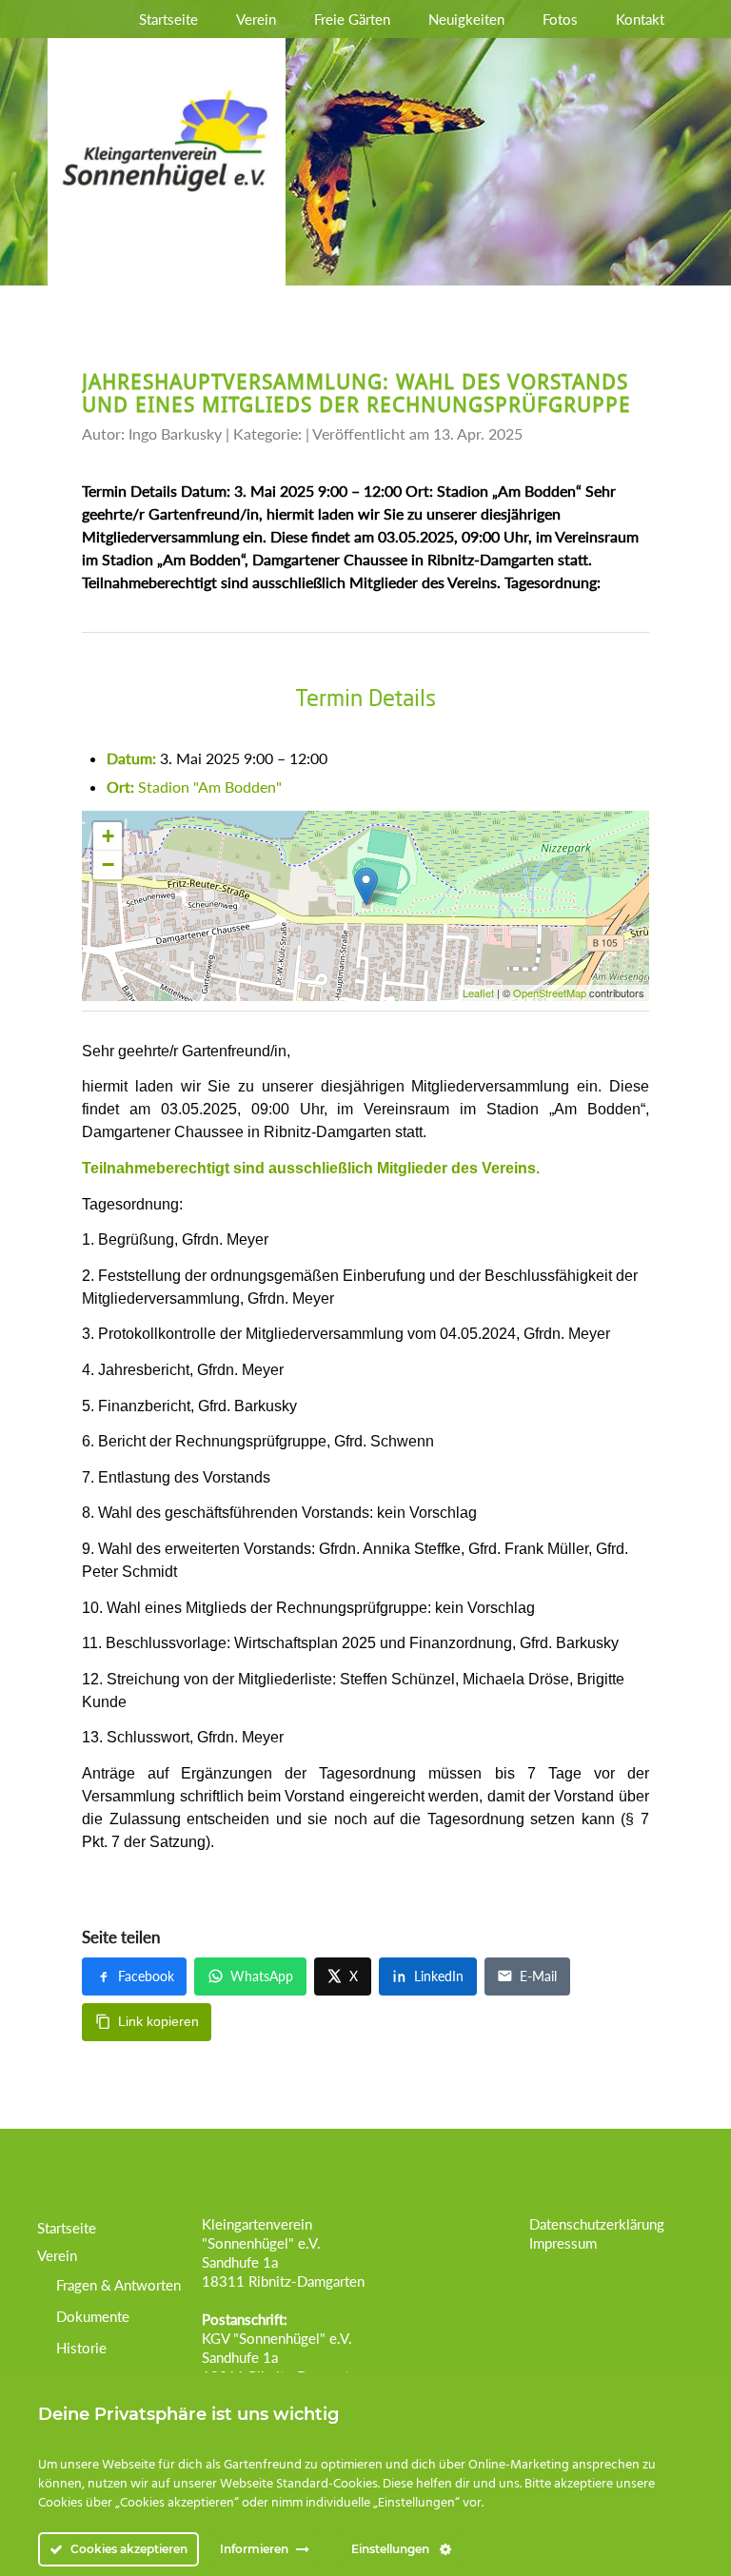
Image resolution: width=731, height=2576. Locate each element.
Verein (256, 19)
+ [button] (108, 836)
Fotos (560, 19)
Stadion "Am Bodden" (210, 787)
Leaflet (478, 993)
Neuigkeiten (466, 19)
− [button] (108, 865)
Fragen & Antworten (119, 2285)
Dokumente (93, 2316)
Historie (81, 2348)
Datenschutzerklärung (597, 2224)
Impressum (563, 2243)
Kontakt (640, 19)
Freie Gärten (352, 19)
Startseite (168, 19)
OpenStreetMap (550, 993)
